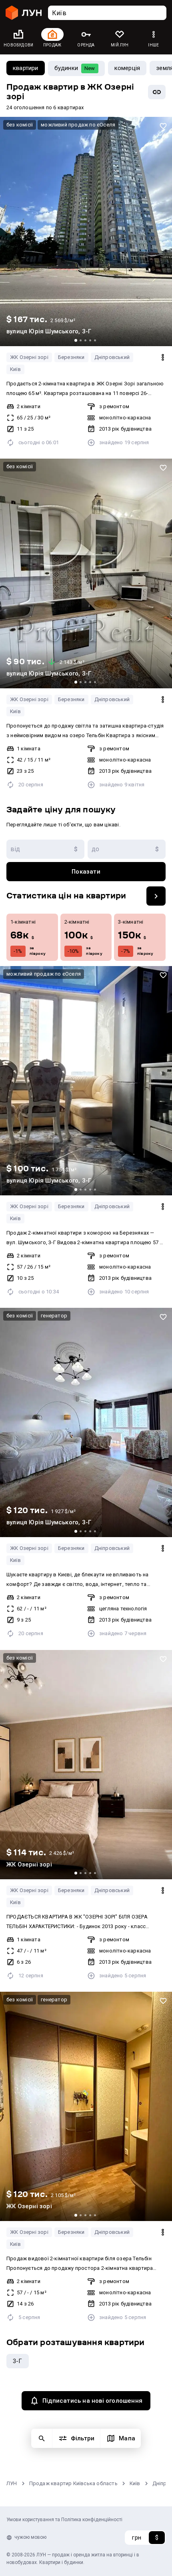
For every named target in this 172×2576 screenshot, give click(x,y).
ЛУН (12, 2483)
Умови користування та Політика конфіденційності (64, 2520)
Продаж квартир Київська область (73, 2483)
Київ (15, 369)
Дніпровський (112, 357)
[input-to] (127, 849)
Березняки (71, 357)
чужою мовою (30, 2537)
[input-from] (45, 849)
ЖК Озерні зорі (29, 357)
